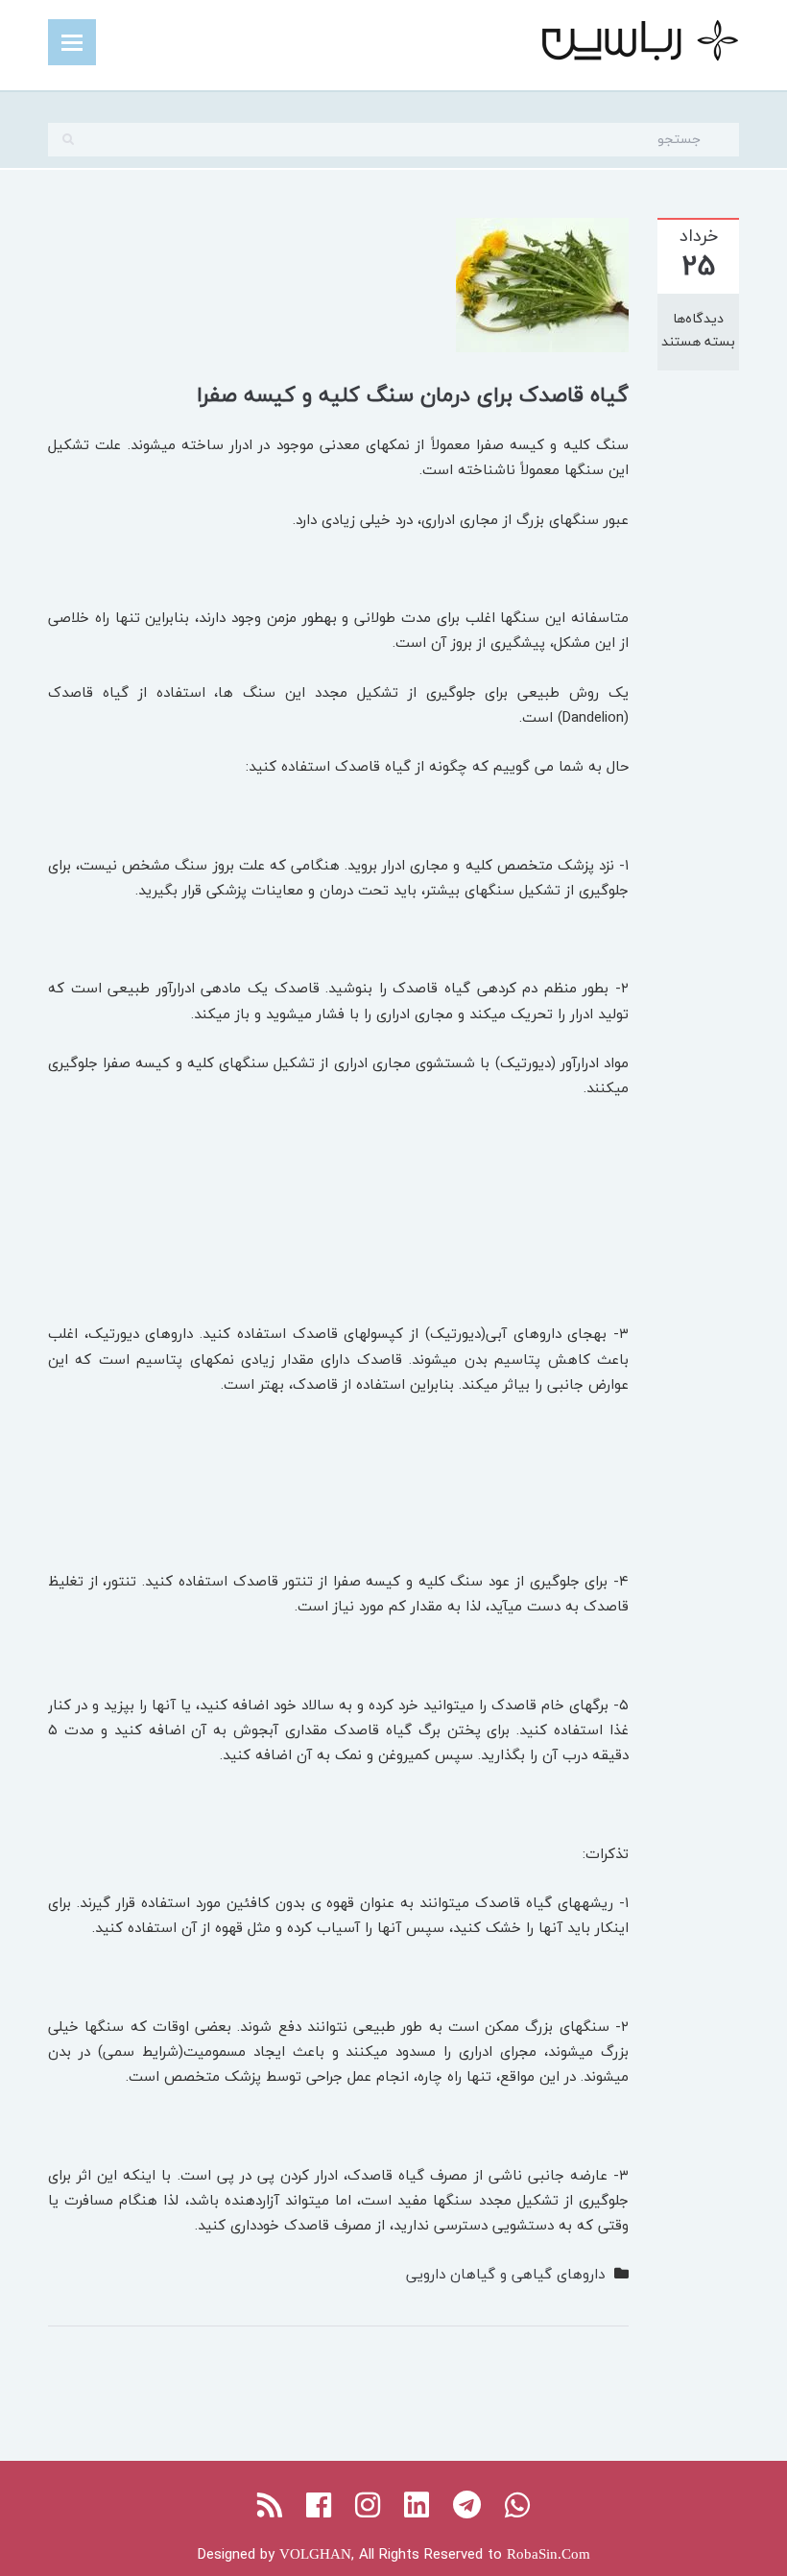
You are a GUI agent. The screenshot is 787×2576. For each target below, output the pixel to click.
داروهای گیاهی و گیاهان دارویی (505, 2274)
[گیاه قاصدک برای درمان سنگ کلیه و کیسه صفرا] (542, 283)
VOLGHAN (315, 2554)
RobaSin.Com (549, 2554)
